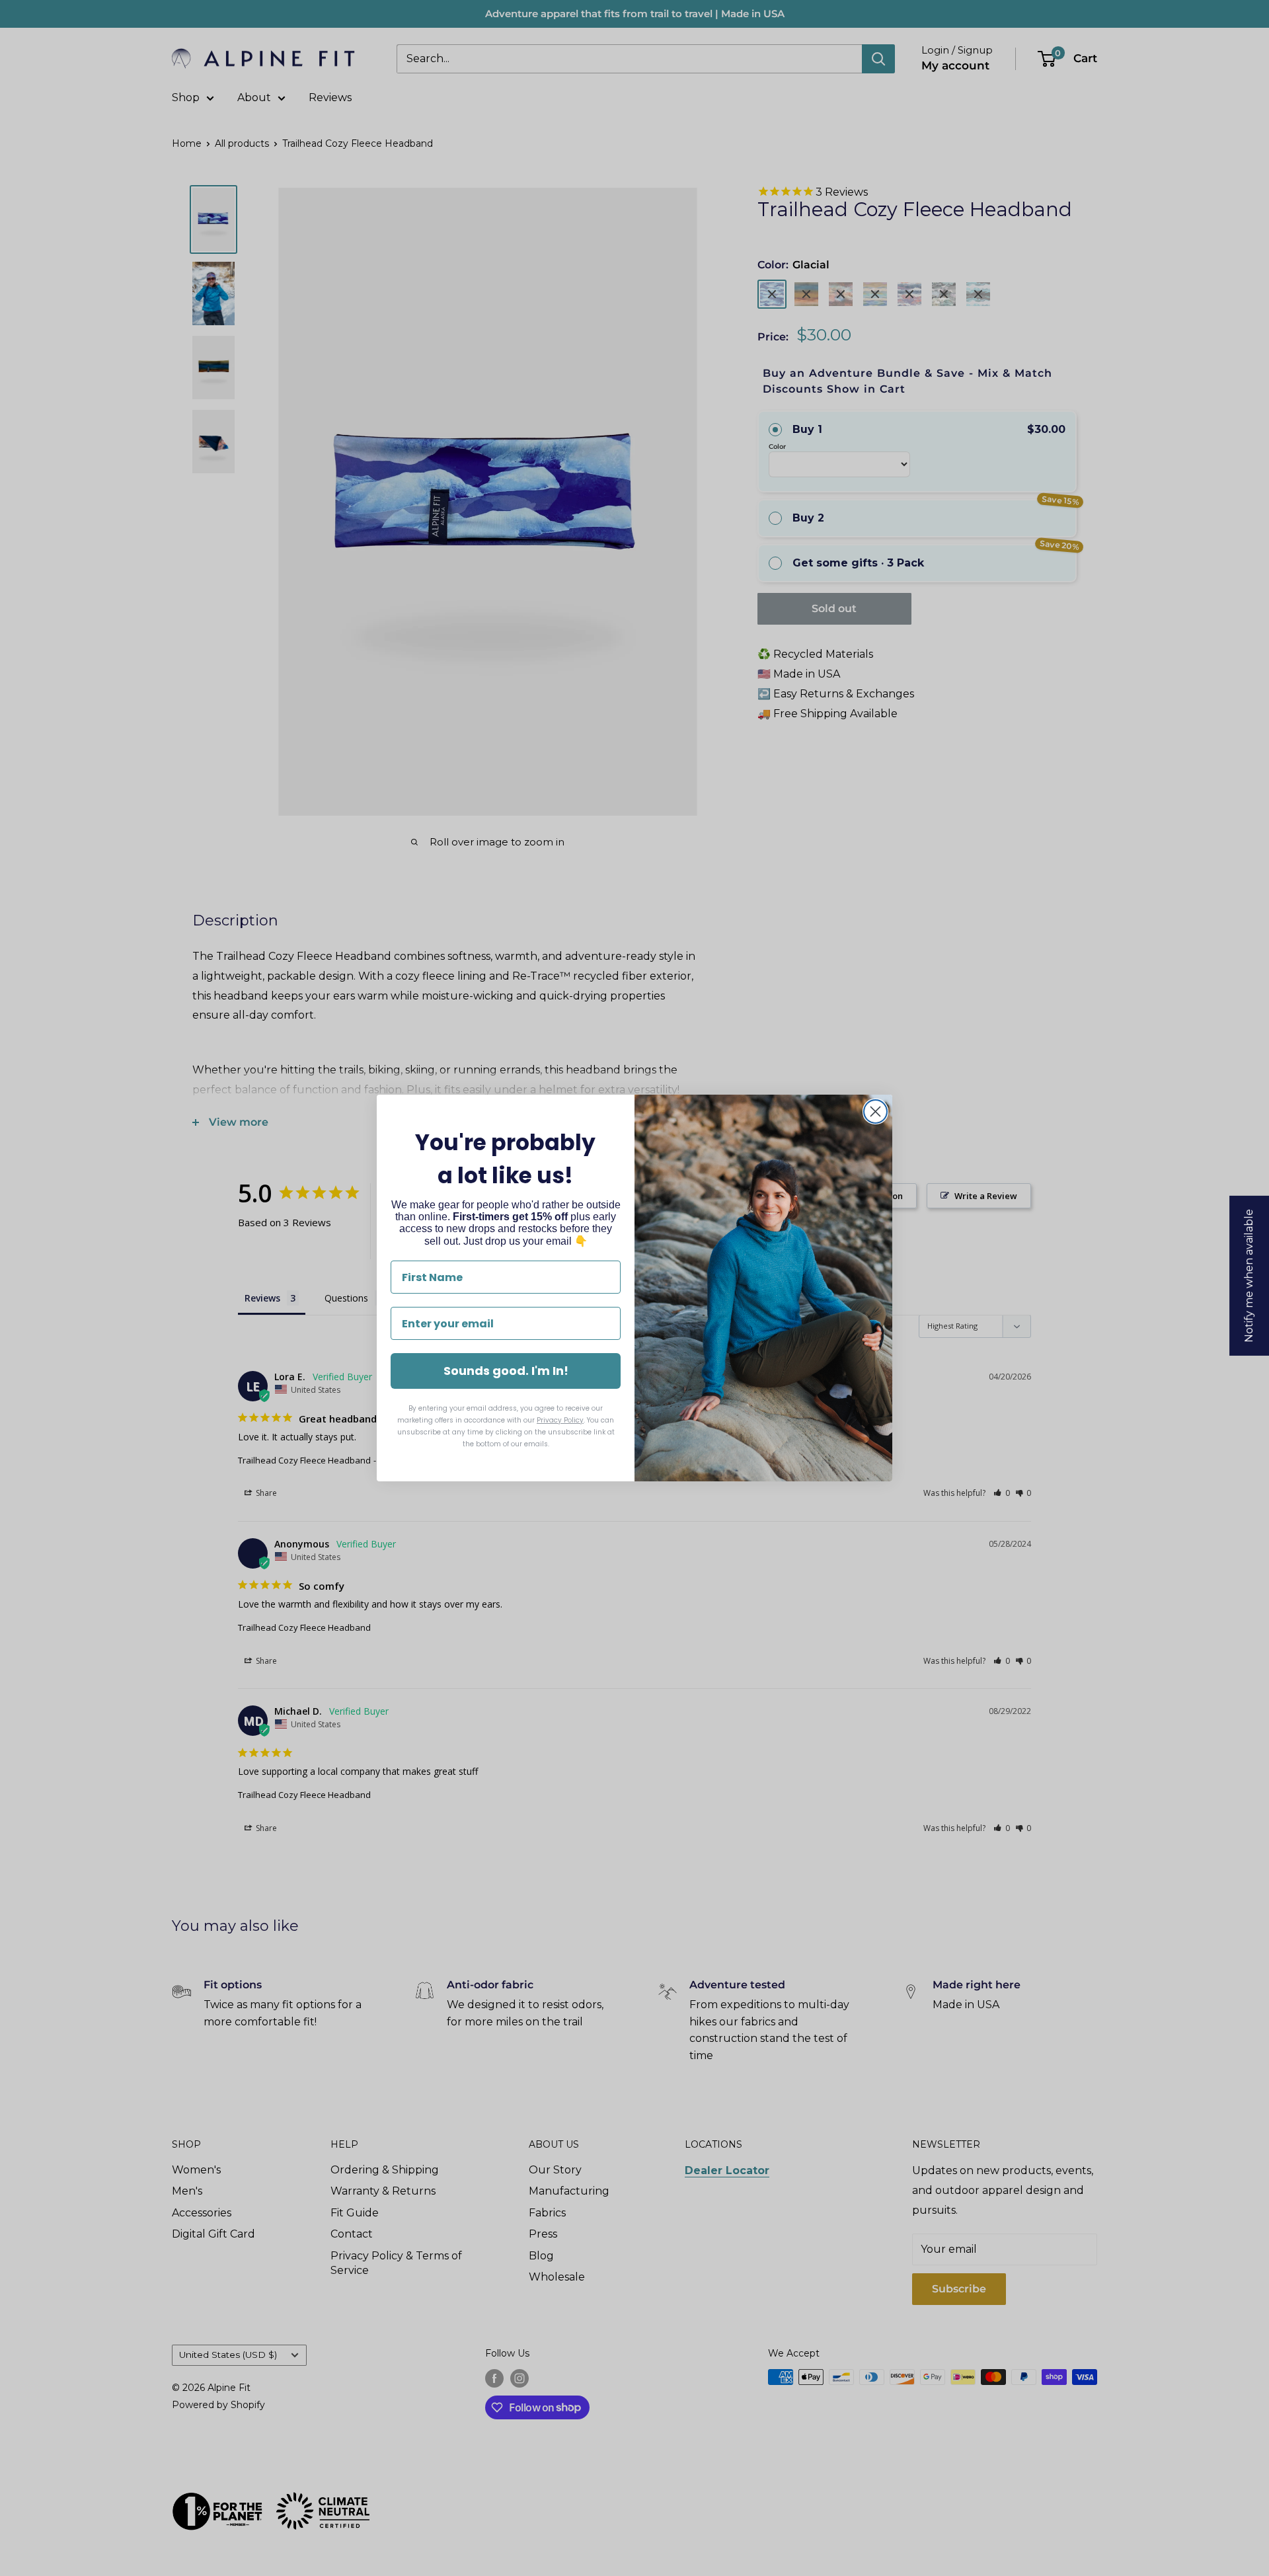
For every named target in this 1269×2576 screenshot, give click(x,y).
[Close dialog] (875, 1112)
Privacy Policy (560, 1420)
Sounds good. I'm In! (506, 1371)
